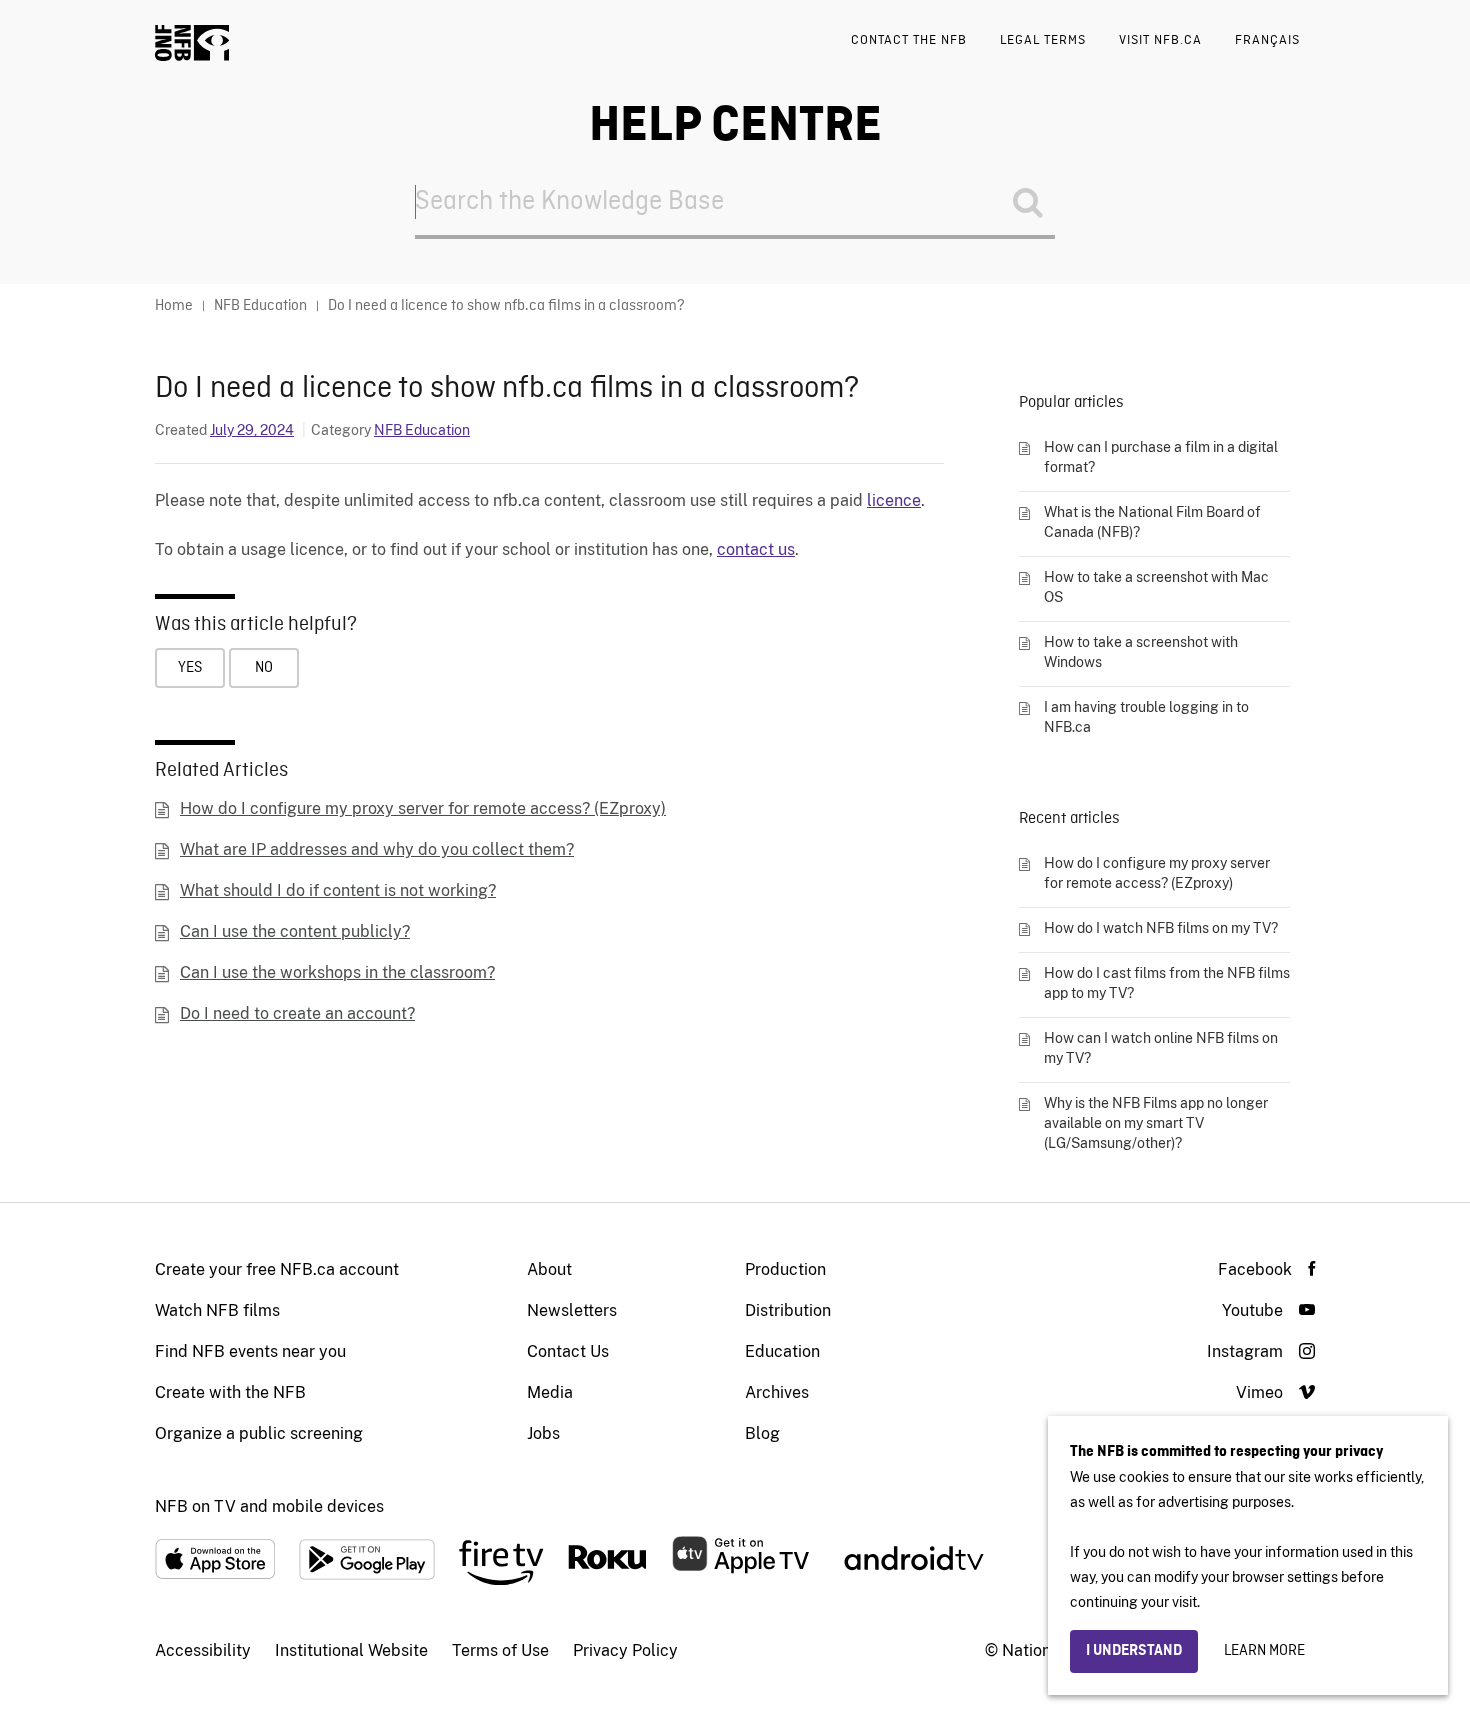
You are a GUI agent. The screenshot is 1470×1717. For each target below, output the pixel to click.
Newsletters (572, 1310)
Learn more (1264, 1651)
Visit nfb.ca (1160, 40)
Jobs (543, 1433)
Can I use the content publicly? (295, 931)
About (549, 1269)
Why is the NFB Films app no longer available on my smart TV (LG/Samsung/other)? (1156, 1123)
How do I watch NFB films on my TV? (1161, 928)
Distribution (788, 1310)
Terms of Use (500, 1650)
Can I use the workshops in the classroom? (337, 972)
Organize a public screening (259, 1433)
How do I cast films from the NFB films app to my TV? (1167, 983)
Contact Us (568, 1351)
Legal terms (1043, 40)
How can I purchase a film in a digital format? (1161, 457)
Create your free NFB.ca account (277, 1269)
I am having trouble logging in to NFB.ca (1146, 717)
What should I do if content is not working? (338, 890)
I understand (1134, 1651)
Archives (777, 1392)
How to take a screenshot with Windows (1141, 652)
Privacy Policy (625, 1650)
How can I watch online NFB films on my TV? (1161, 1048)
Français (1267, 40)
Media (550, 1392)
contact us (756, 549)
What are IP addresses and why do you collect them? (377, 849)
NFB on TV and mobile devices (269, 1506)
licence (894, 500)
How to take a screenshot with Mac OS (1156, 587)
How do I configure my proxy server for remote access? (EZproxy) (423, 808)
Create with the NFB (230, 1392)
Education (782, 1351)
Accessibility (203, 1650)
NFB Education (422, 430)
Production (785, 1269)
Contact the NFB (909, 40)
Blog (762, 1433)
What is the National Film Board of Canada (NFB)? (1152, 522)
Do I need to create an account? (297, 1013)
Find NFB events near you (250, 1351)
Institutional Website (351, 1650)
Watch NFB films (217, 1310)
